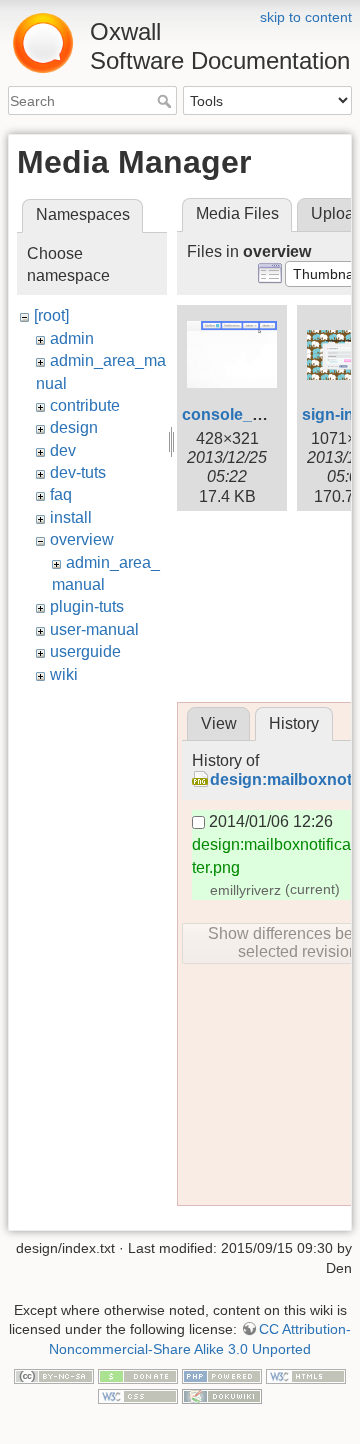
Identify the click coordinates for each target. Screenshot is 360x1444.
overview (82, 539)
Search (166, 101)
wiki (64, 674)
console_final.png (250, 414)
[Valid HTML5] (306, 1376)
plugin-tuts (87, 606)
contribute (85, 405)
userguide (85, 651)
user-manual (94, 629)
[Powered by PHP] (222, 1376)
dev (63, 450)
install (71, 517)
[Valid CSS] (138, 1395)
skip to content (306, 17)
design (74, 427)
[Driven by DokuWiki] (222, 1395)
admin (72, 338)
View (219, 723)
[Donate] (138, 1376)
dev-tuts (78, 472)
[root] (51, 315)
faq (61, 494)
